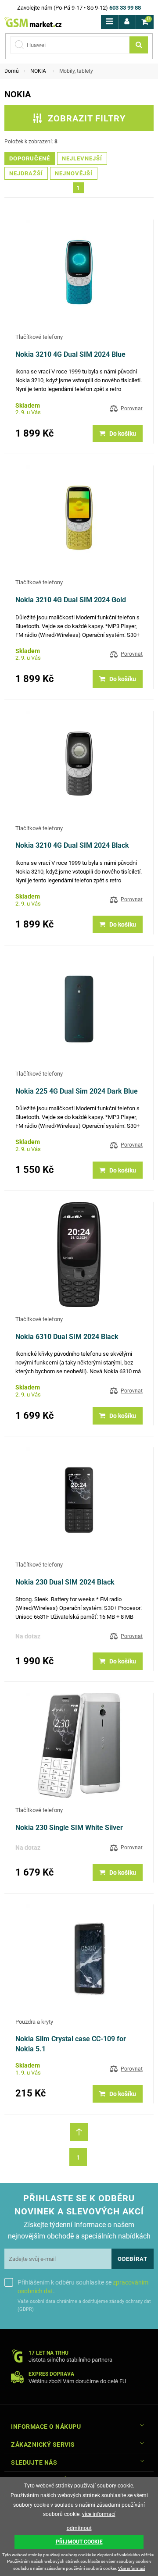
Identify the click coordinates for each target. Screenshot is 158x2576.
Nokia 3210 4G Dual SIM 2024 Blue (70, 354)
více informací (99, 2514)
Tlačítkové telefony (39, 337)
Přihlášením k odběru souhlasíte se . (83, 2287)
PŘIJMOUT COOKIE (79, 2542)
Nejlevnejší (82, 158)
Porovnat (132, 409)
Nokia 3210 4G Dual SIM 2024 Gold (71, 600)
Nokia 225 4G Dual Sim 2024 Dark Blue (77, 1091)
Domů (12, 71)
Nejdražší (26, 173)
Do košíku (123, 433)
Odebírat (133, 2259)
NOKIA (38, 71)
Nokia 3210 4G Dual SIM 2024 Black (72, 845)
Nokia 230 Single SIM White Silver (69, 1828)
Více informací (131, 2568)
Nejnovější (74, 173)
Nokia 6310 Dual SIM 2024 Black (67, 1337)
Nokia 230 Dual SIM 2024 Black (65, 1582)
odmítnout (79, 2528)
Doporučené (30, 158)
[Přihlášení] (127, 22)
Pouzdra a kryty (34, 2022)
